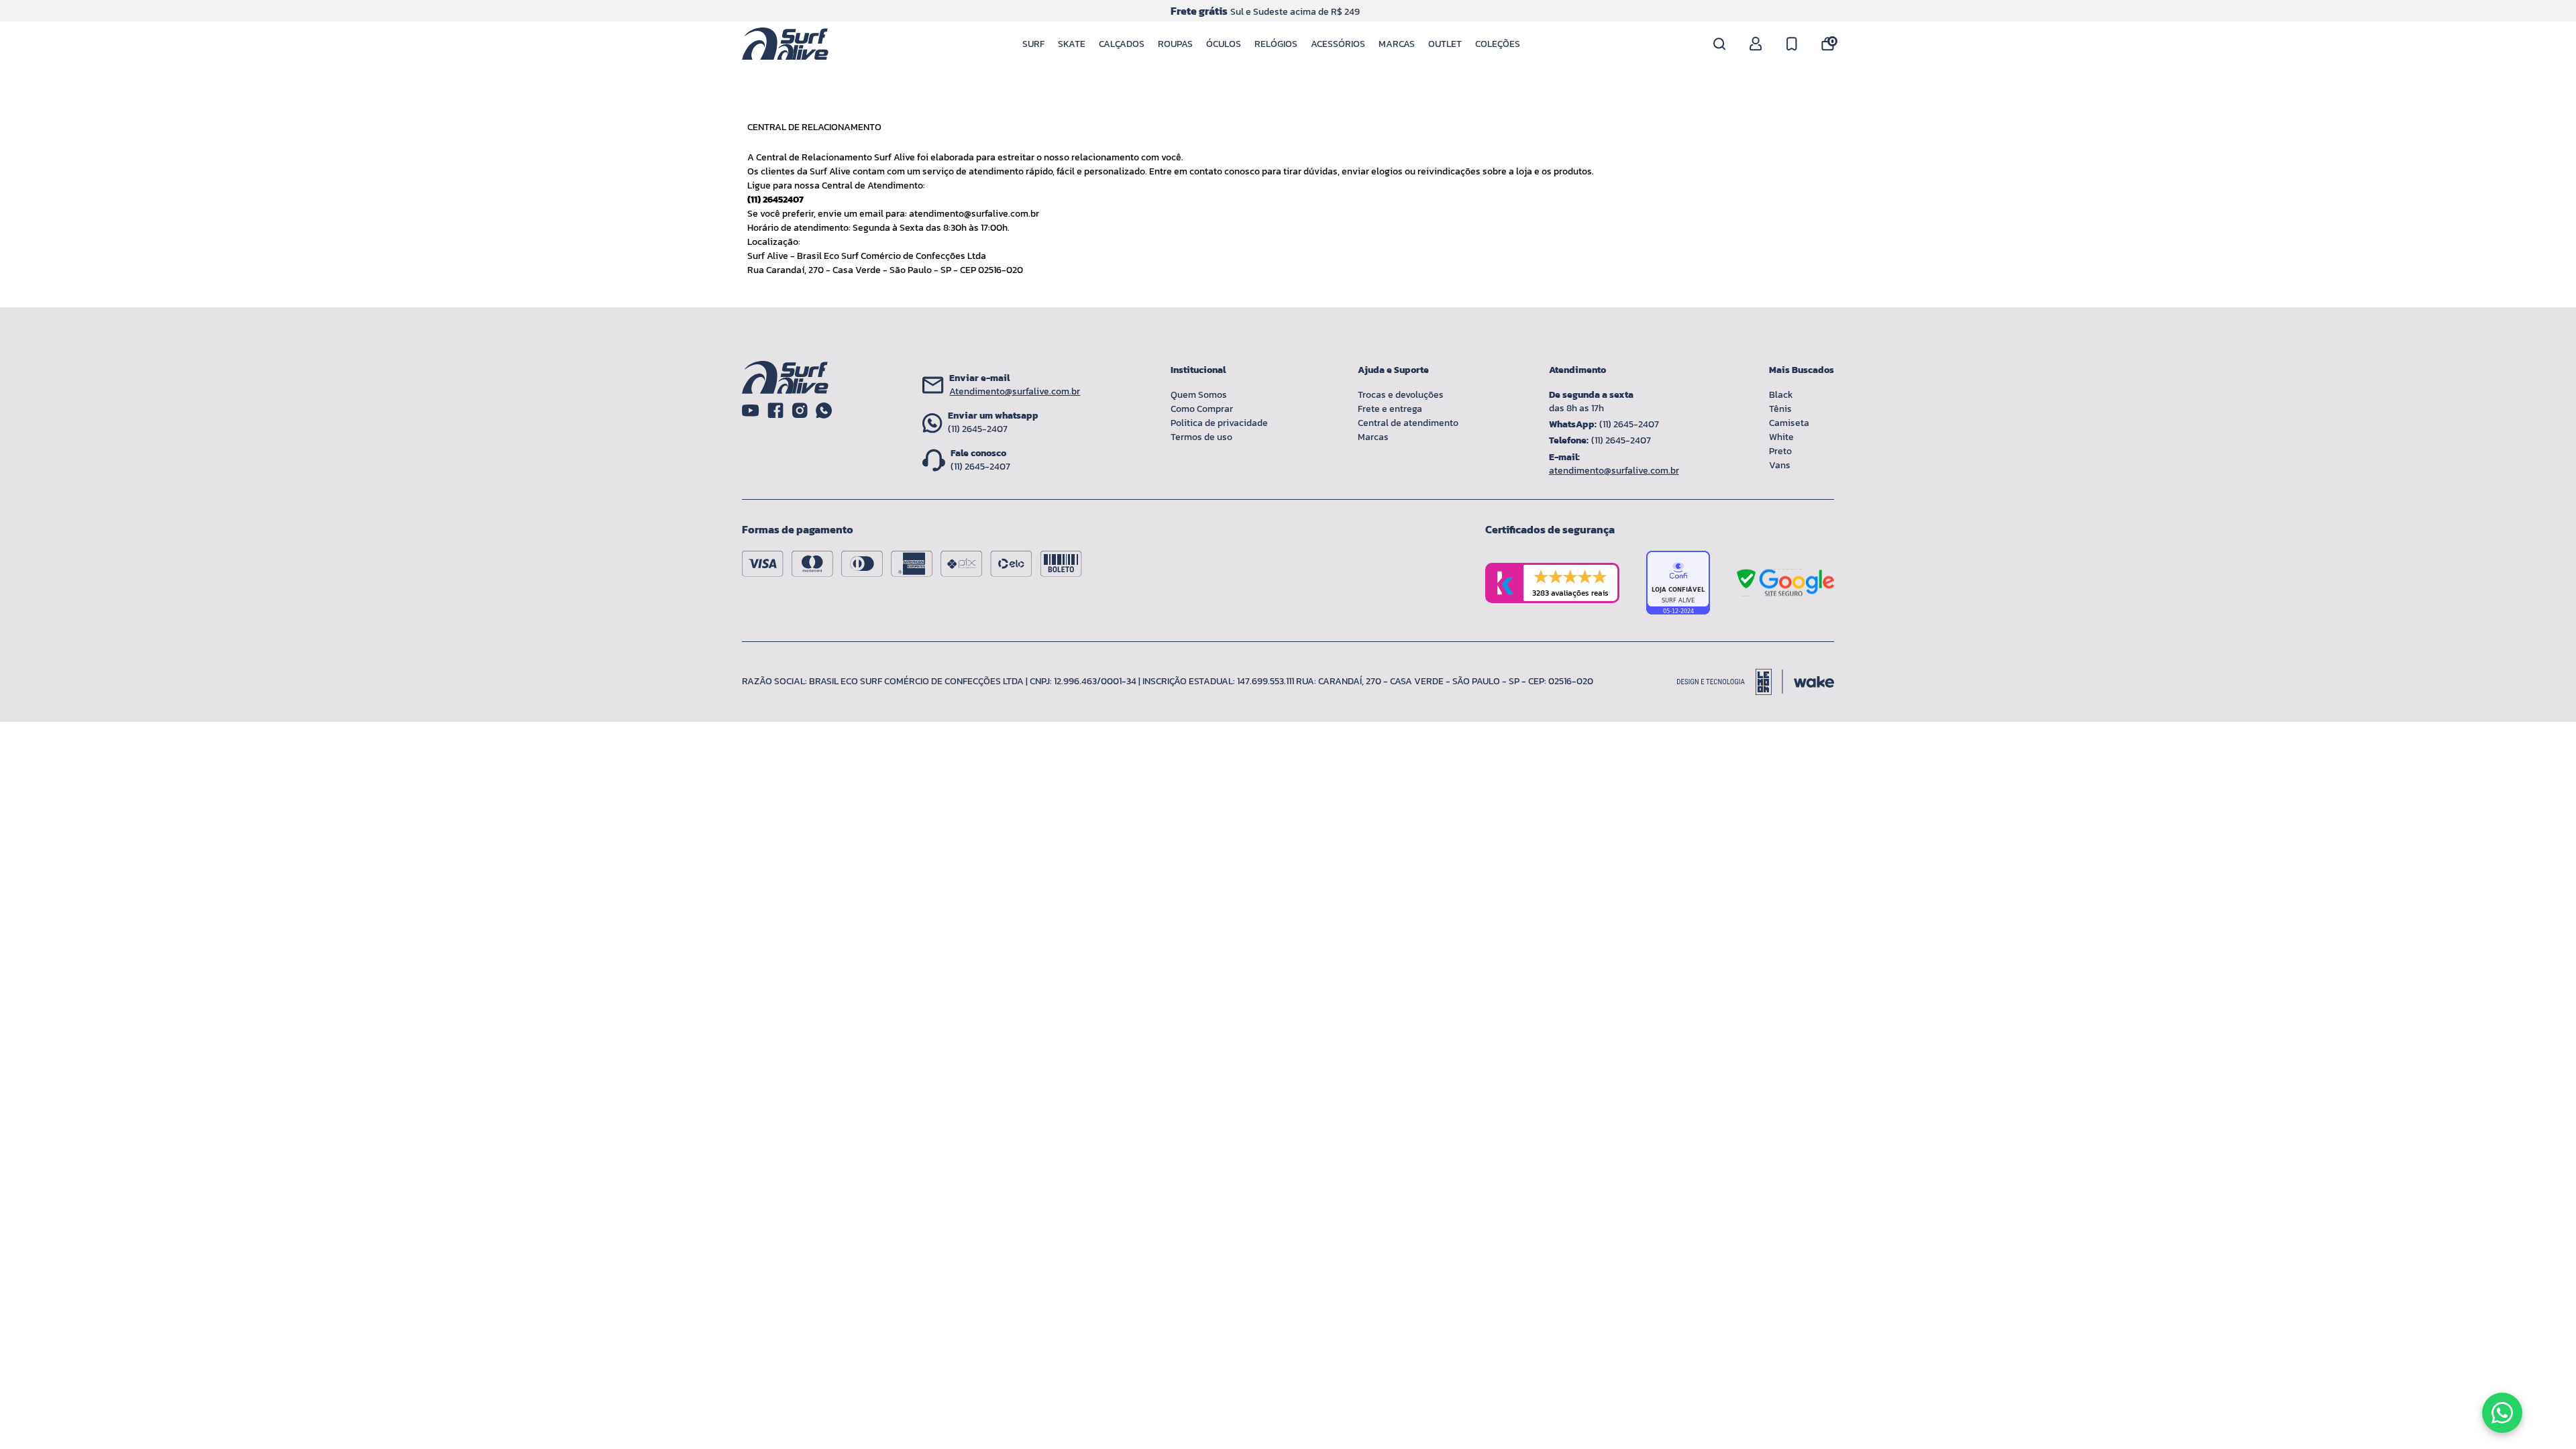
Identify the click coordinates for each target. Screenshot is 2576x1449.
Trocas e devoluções (1401, 395)
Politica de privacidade (1219, 423)
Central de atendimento (1408, 423)
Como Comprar (1202, 409)
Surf (1033, 44)
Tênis (1780, 409)
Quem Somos (1199, 395)
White (1781, 437)
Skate (1072, 44)
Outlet (1445, 44)
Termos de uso (1201, 437)
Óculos (1224, 44)
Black (1781, 395)
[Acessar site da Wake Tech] (1814, 682)
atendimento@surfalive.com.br (974, 214)
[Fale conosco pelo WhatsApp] (2502, 1413)
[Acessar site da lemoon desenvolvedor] (1730, 682)
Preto (1780, 451)
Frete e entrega (1390, 409)
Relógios (1276, 44)
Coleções (1498, 44)
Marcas (1397, 44)
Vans (1780, 465)
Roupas (1175, 44)
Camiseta (1789, 423)
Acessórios (1338, 44)
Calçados (1122, 44)
